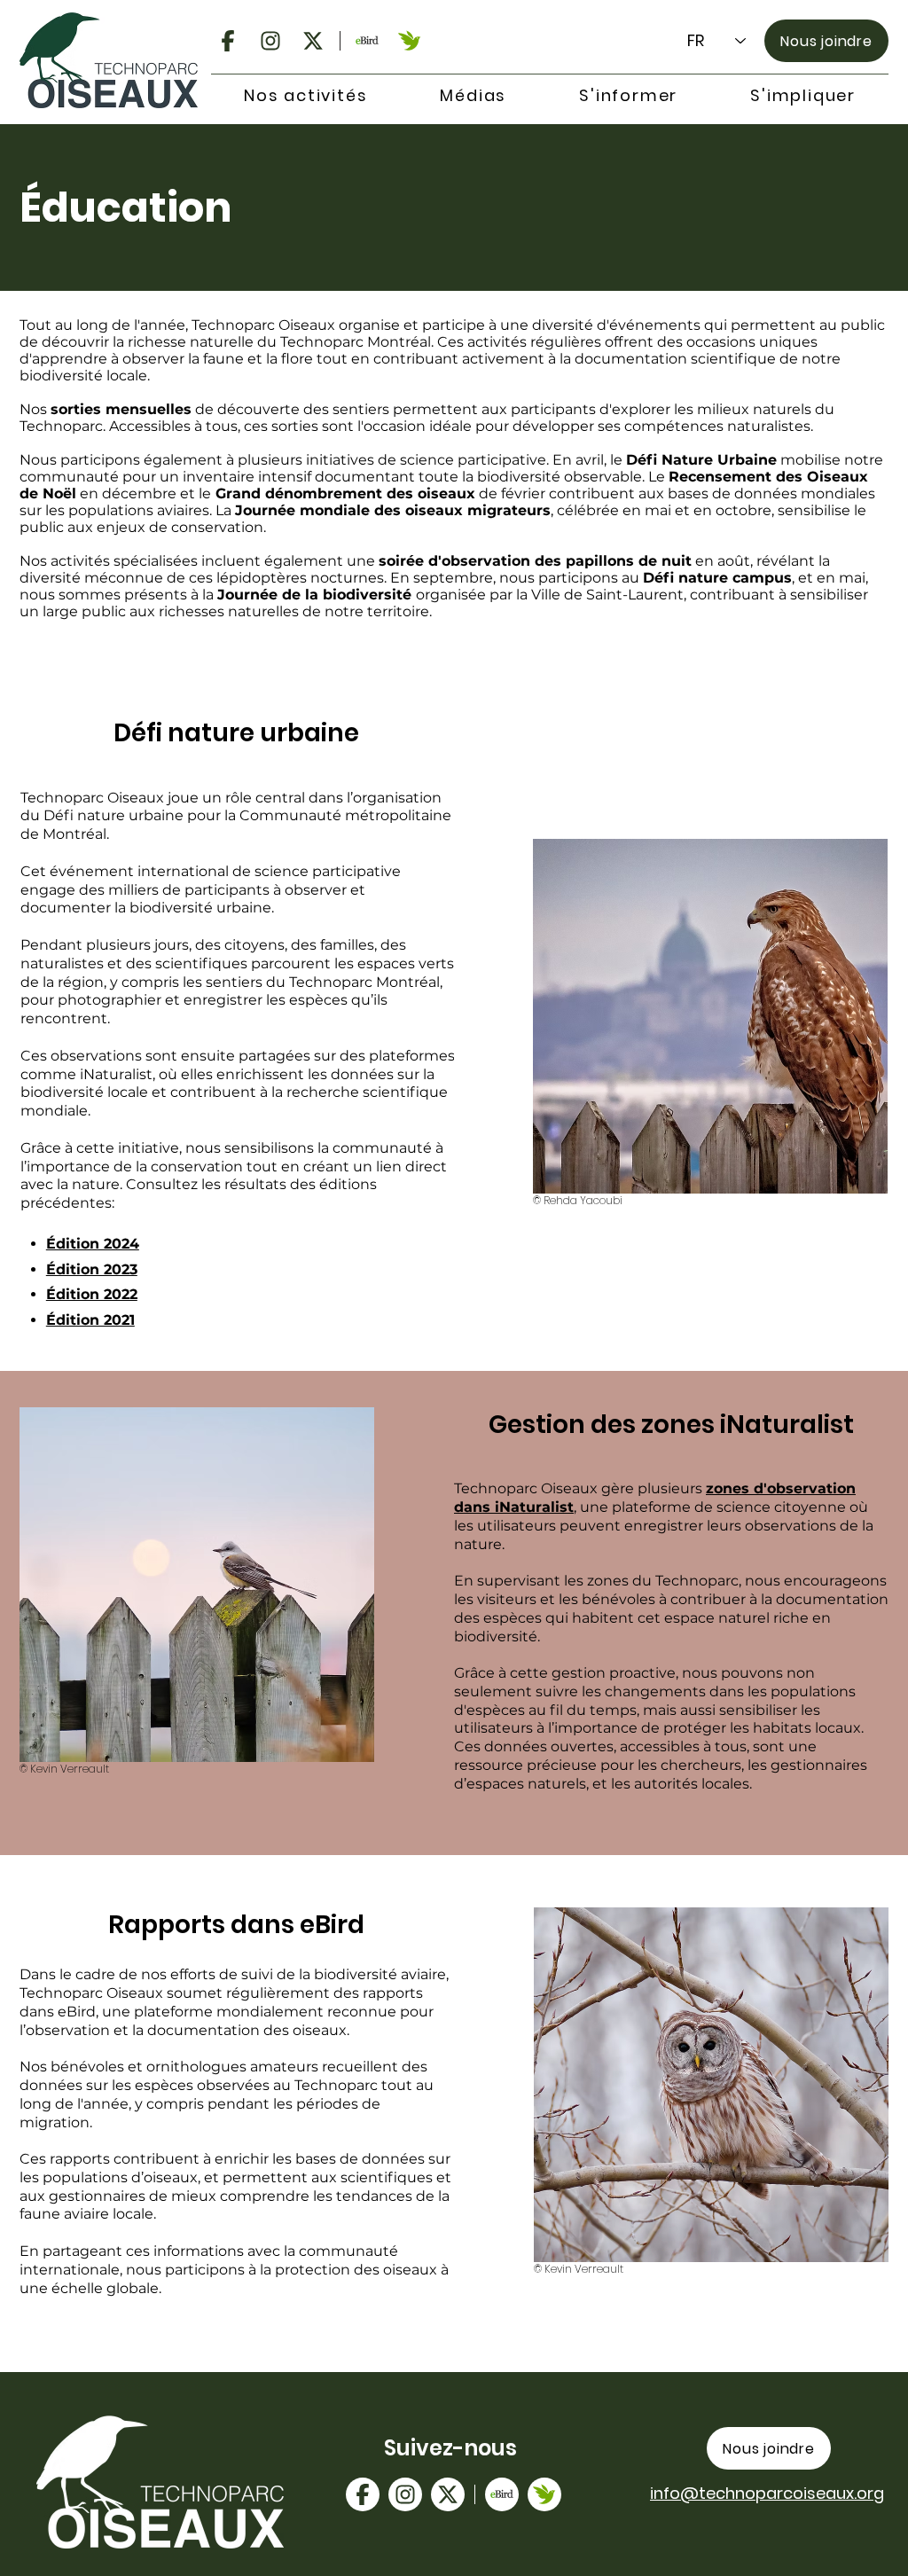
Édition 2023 (92, 1269)
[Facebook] (228, 41)
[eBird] (367, 41)
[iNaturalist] (410, 41)
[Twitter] (313, 41)
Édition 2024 (93, 1244)
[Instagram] (270, 41)
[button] (305, 96)
